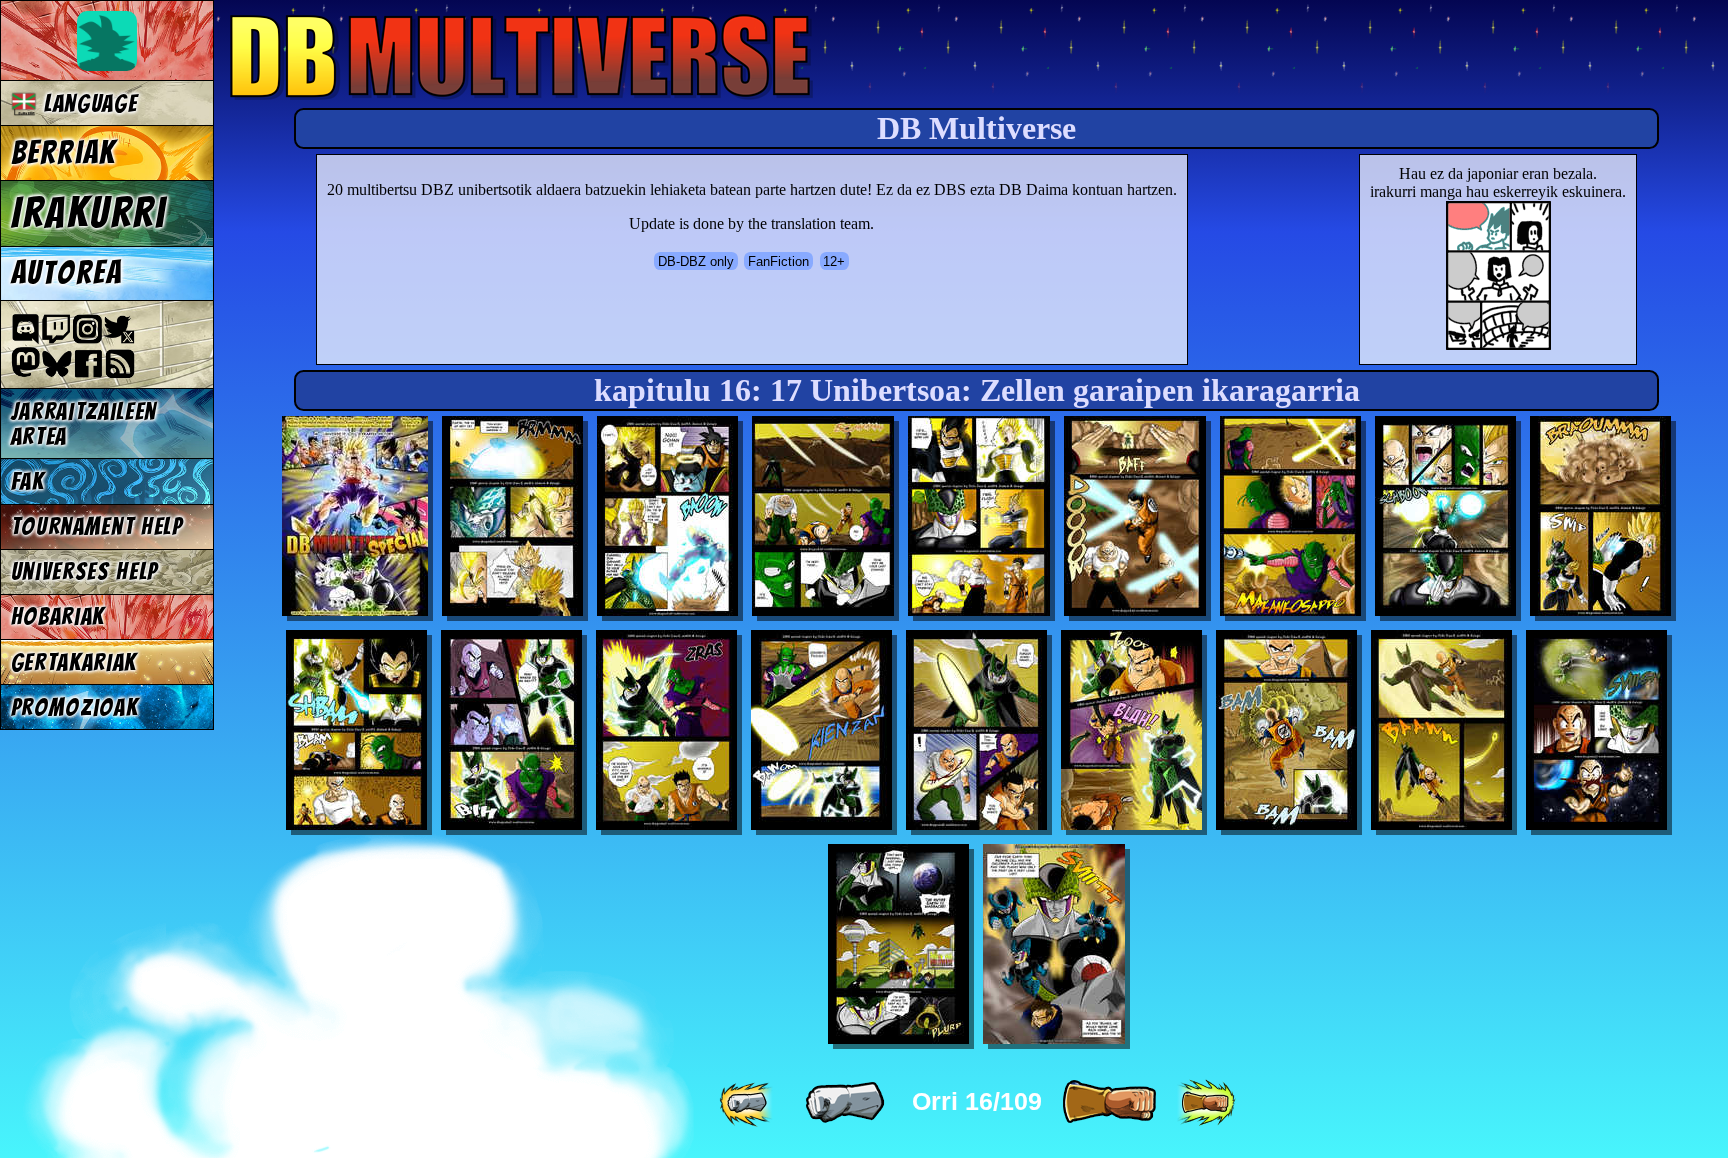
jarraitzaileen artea (84, 424)
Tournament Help (97, 526)
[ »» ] (1206, 1103)
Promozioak (75, 707)
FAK (28, 481)
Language (87, 103)
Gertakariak (74, 662)
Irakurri (89, 213)
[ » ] (1109, 1103)
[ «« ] (748, 1103)
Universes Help (85, 571)
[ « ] (845, 1103)
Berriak (64, 153)
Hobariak (58, 616)
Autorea (67, 273)
